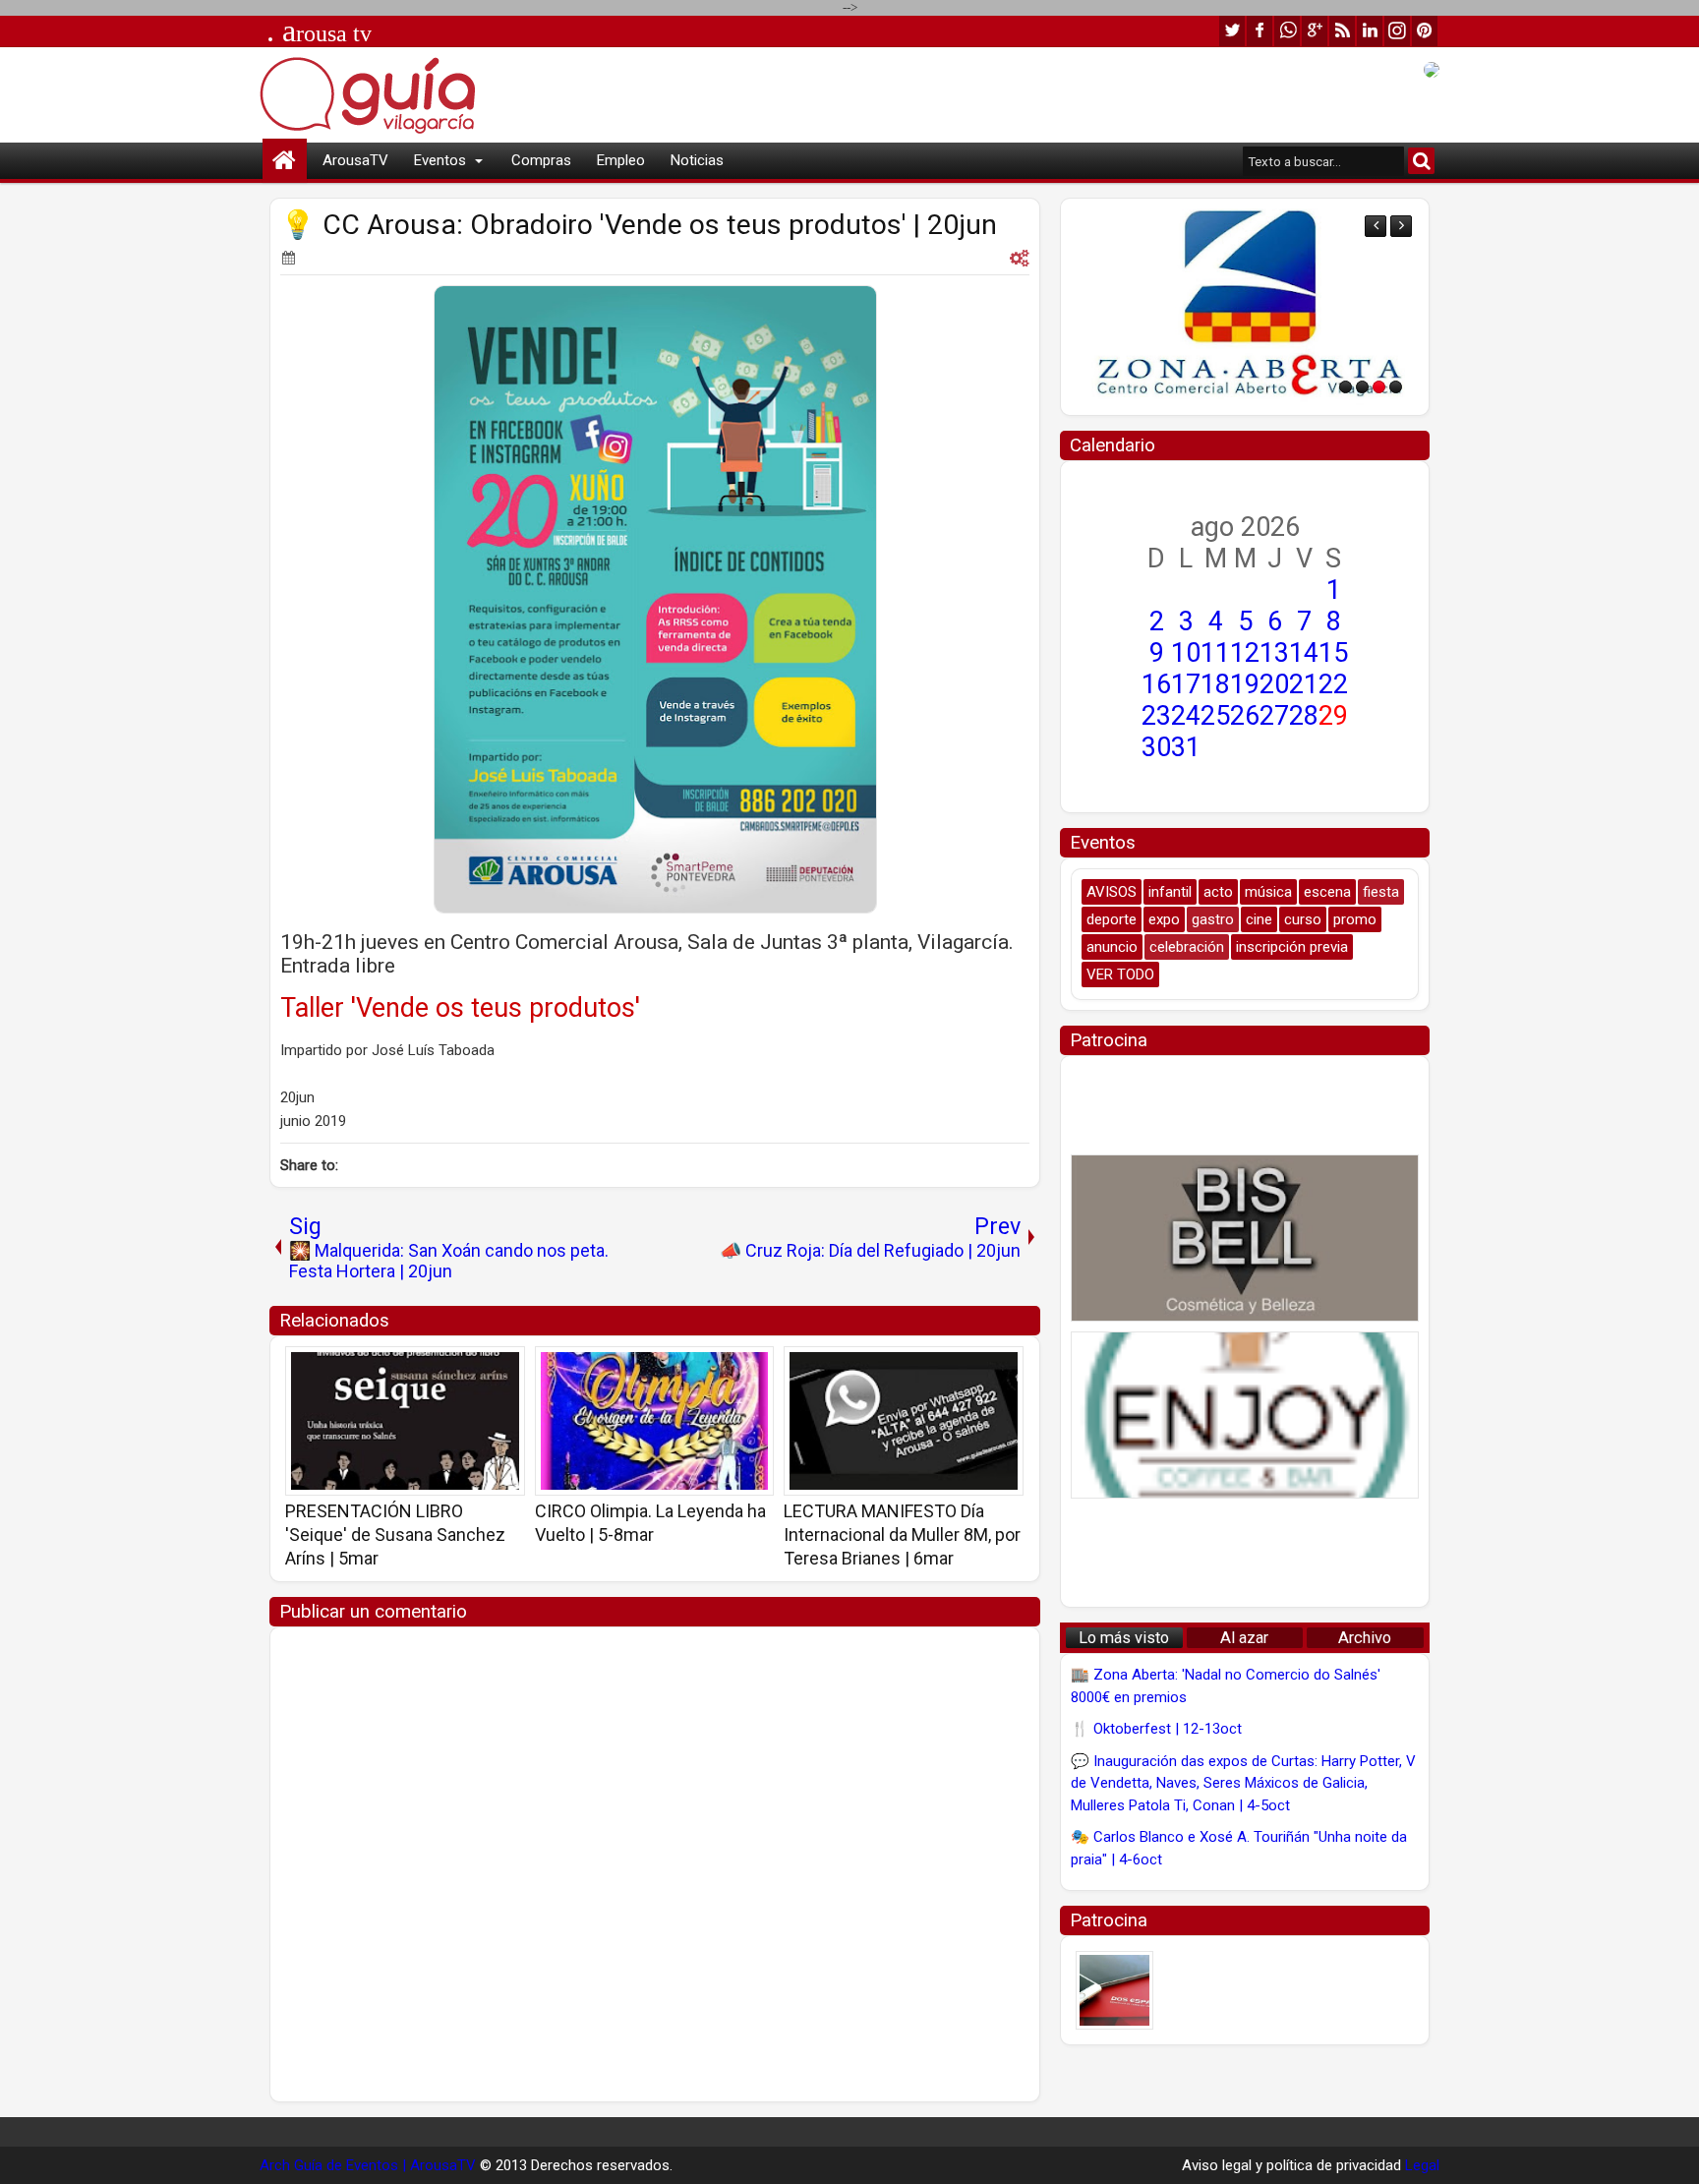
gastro (1213, 919)
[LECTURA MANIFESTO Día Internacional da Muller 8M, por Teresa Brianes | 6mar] (904, 1421)
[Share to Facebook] (460, 1368)
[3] (1379, 387)
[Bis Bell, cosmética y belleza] (1245, 1238)
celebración (1187, 947)
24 (1186, 716)
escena (1327, 892)
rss (1342, 31)
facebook (1260, 31)
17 (1186, 684)
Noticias (697, 160)
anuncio (1112, 947)
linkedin (1370, 31)
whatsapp (1287, 31)
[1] (1346, 387)
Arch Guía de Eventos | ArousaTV (368, 2165)
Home (285, 161)
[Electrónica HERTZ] (1417, 307)
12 (1245, 653)
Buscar (1421, 161)
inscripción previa (1292, 947)
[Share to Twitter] (482, 1368)
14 (1304, 653)
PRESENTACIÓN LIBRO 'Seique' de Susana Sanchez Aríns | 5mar (395, 1535)
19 (1245, 684)
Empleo (621, 160)
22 (1333, 684)
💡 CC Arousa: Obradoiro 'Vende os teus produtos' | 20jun (639, 225)
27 (1274, 716)
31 (1186, 747)
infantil (1170, 892)
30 (1156, 747)
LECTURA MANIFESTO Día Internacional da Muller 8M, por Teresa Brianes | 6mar (902, 1535)
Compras (541, 160)
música (1268, 892)
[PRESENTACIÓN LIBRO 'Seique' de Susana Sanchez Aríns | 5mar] (405, 1421)
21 (1304, 684)
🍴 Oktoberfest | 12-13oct (1156, 1729)
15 (1333, 653)
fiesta (1381, 892)
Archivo (1365, 1638)
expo (1164, 919)
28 (1304, 716)
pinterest (1425, 31)
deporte (1112, 919)
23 (1156, 716)
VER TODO (1120, 974)
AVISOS (1112, 892)
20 (1274, 684)
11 (1215, 653)
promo (1355, 919)
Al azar (1244, 1638)
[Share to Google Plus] (503, 1368)
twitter (1232, 31)
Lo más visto (1124, 1638)
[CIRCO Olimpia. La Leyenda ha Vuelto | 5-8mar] (655, 1421)
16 (1156, 684)
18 (1215, 684)
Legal (1422, 2165)
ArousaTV (355, 160)
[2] (1362, 387)
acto (1218, 892)
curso (1303, 919)
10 (1186, 653)
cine (1259, 919)
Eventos (440, 160)
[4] (1396, 387)
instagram (1397, 31)
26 (1245, 716)
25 (1215, 716)
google (1315, 31)
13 (1274, 653)
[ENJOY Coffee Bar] (1245, 1415)
